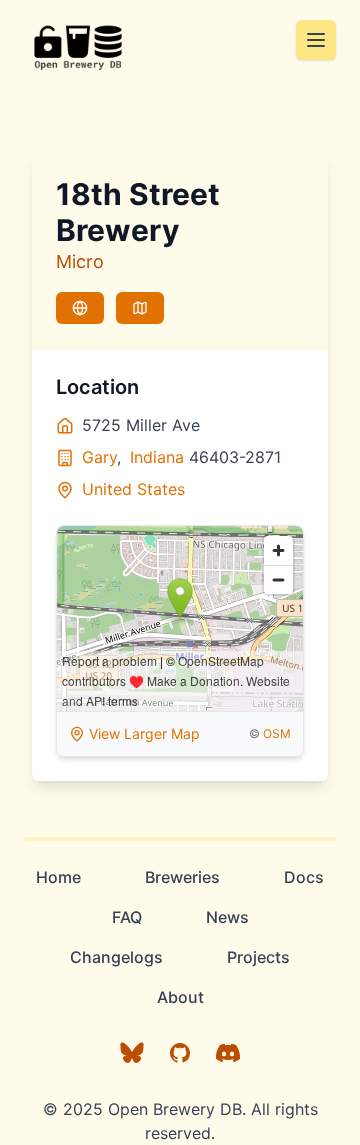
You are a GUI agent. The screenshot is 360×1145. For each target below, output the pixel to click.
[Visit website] (80, 308)
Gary (99, 457)
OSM (277, 733)
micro (80, 261)
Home (58, 877)
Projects (258, 957)
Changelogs (116, 957)
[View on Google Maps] (140, 308)
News (227, 917)
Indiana (157, 457)
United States (133, 489)
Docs (304, 877)
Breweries (182, 877)
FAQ (127, 917)
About (180, 997)
